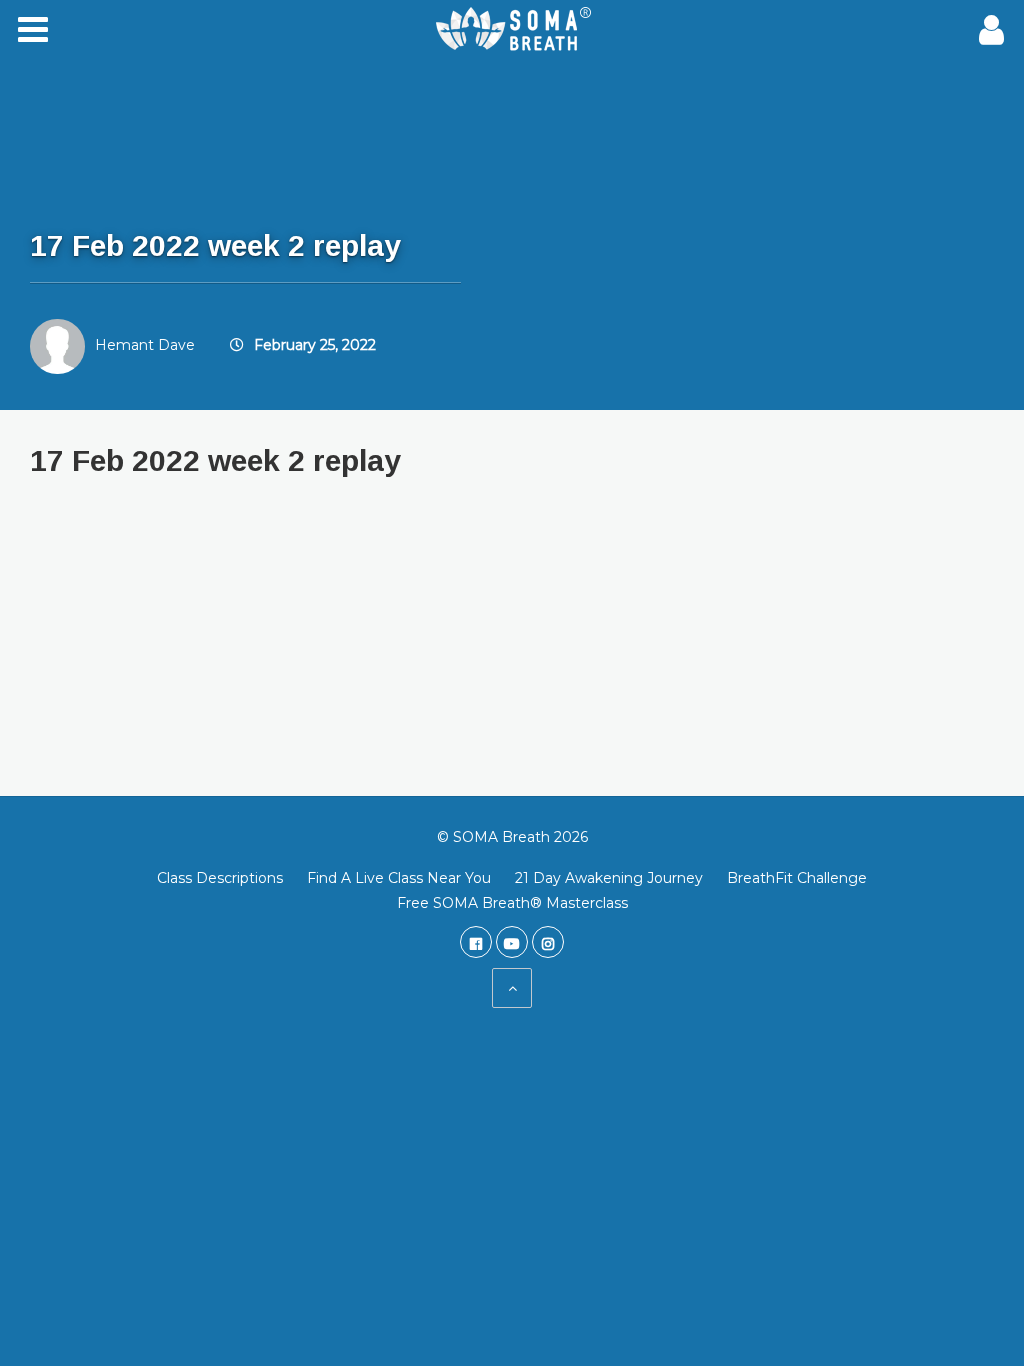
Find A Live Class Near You (399, 878)
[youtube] (512, 942)
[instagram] (548, 942)
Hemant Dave (145, 345)
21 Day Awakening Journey (609, 878)
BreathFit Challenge (797, 878)
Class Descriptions (220, 878)
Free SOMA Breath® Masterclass (512, 903)
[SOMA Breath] (512, 30)
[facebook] (476, 942)
